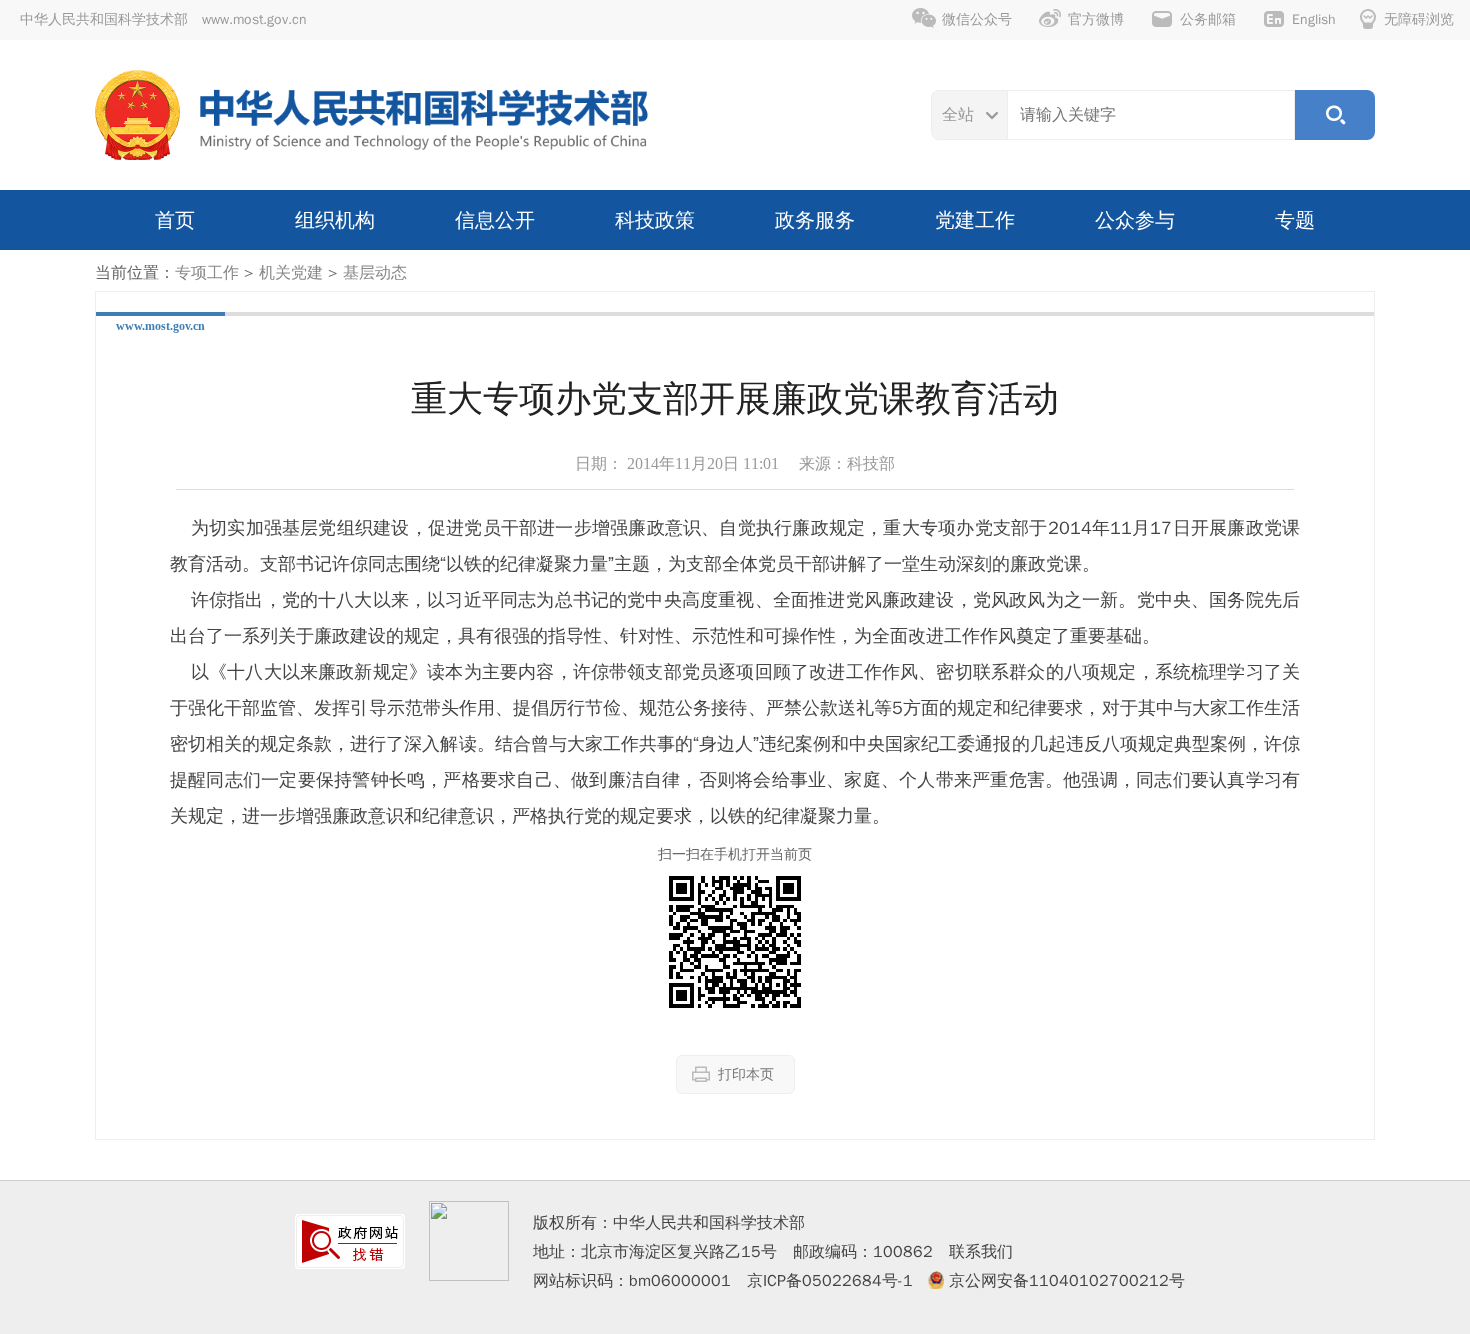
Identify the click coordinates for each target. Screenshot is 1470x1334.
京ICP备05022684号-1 (830, 1281)
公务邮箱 (1208, 19)
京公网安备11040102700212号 (1067, 1281)
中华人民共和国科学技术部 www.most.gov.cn (163, 19)
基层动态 (375, 273)
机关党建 (291, 273)
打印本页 (746, 1074)
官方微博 (1096, 19)
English (1314, 19)
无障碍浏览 (1419, 19)
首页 (175, 220)
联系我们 (981, 1252)
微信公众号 (977, 19)
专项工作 (207, 273)
